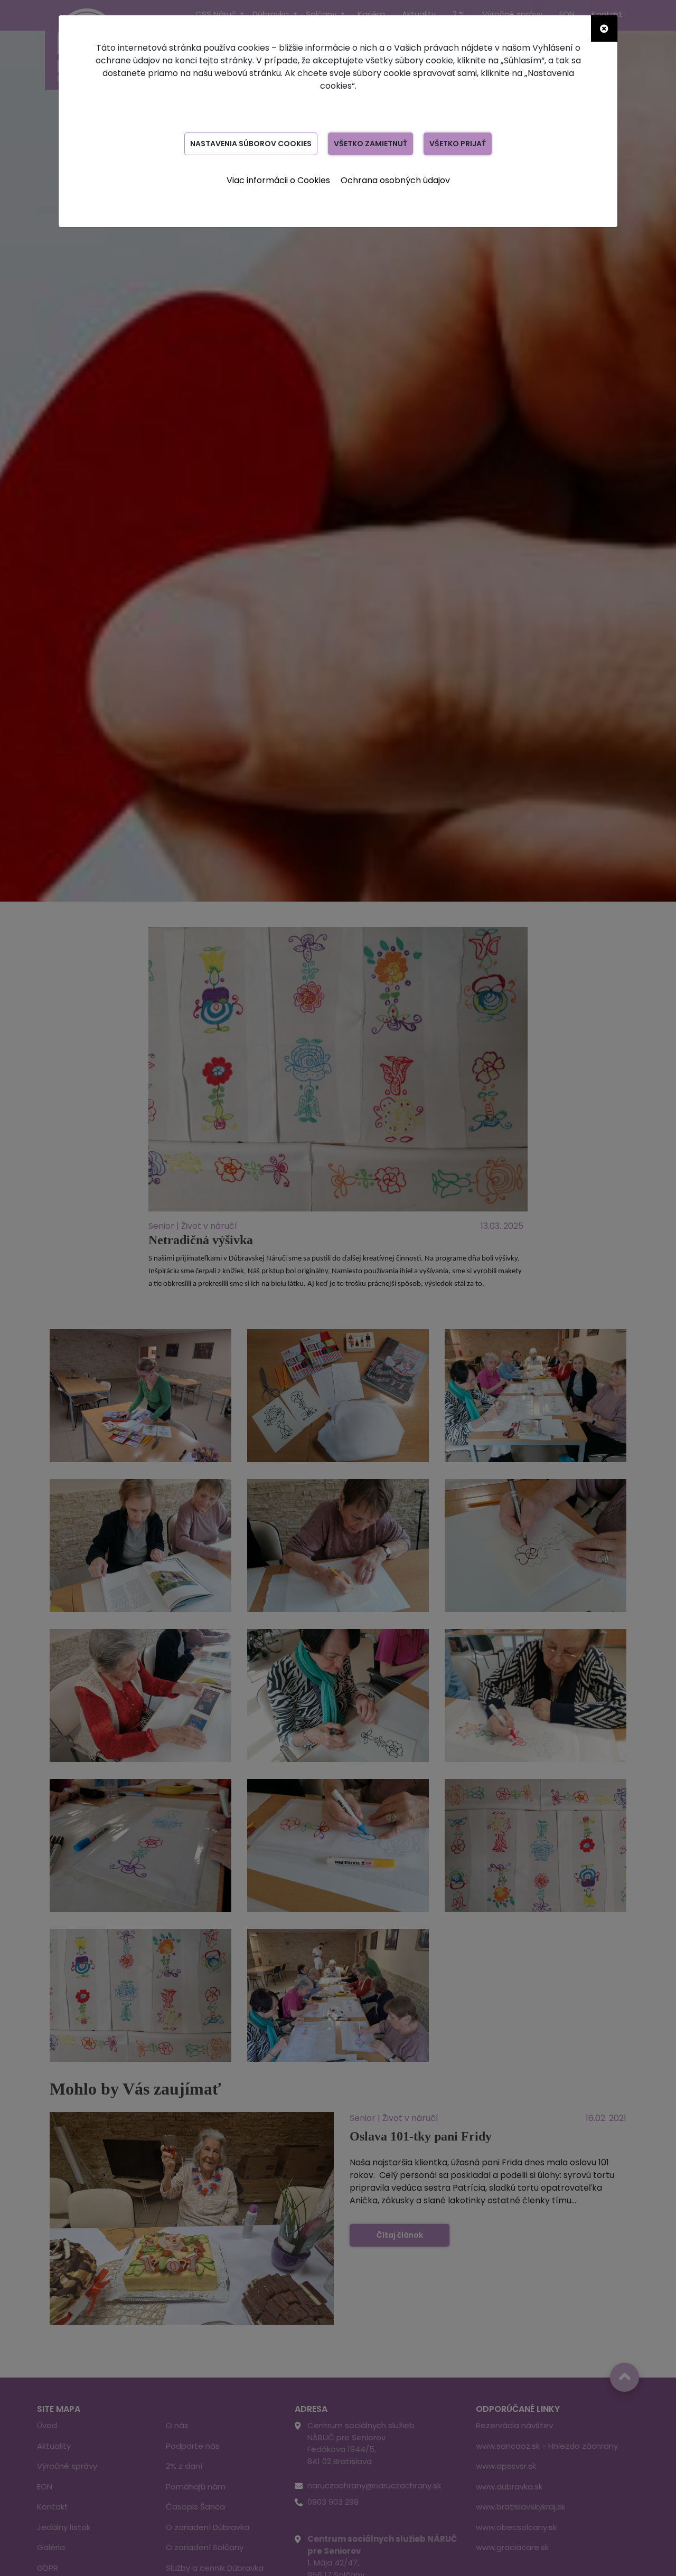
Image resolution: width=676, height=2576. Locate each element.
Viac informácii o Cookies (278, 180)
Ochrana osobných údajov (395, 180)
